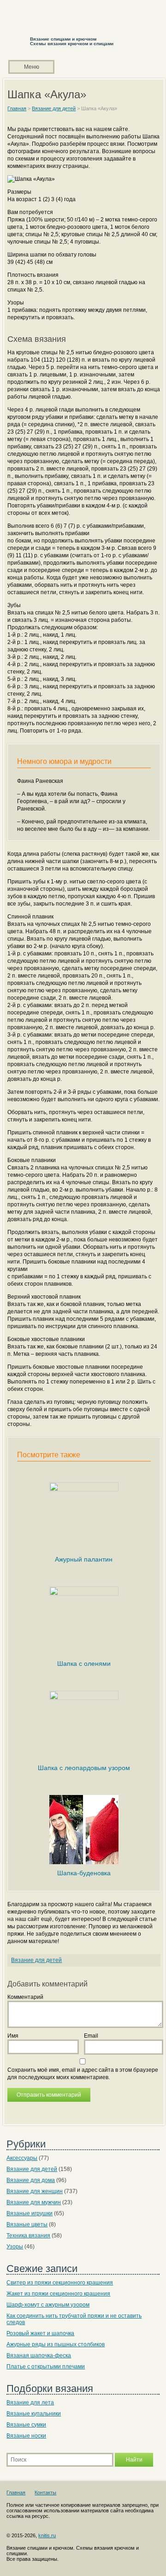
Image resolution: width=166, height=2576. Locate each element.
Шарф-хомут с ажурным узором (48, 2305)
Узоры (15, 2247)
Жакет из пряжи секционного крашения (58, 2294)
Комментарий (25, 1997)
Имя (13, 2036)
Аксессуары (22, 2158)
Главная (16, 2493)
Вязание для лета (30, 2403)
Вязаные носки (26, 2436)
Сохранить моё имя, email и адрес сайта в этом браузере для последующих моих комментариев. (83, 2074)
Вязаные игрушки (30, 2213)
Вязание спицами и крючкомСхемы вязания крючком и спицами (72, 41)
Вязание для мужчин (34, 2202)
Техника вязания (28, 2236)
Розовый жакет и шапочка (40, 2333)
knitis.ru (47, 2535)
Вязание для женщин (35, 2191)
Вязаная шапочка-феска (39, 2355)
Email (91, 2036)
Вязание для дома (31, 2180)
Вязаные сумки (26, 2425)
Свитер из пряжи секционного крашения (60, 2283)
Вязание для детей (36, 1960)
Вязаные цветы (27, 2224)
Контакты (45, 2493)
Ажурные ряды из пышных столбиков (56, 2344)
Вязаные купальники (34, 2414)
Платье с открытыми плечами (46, 2367)
